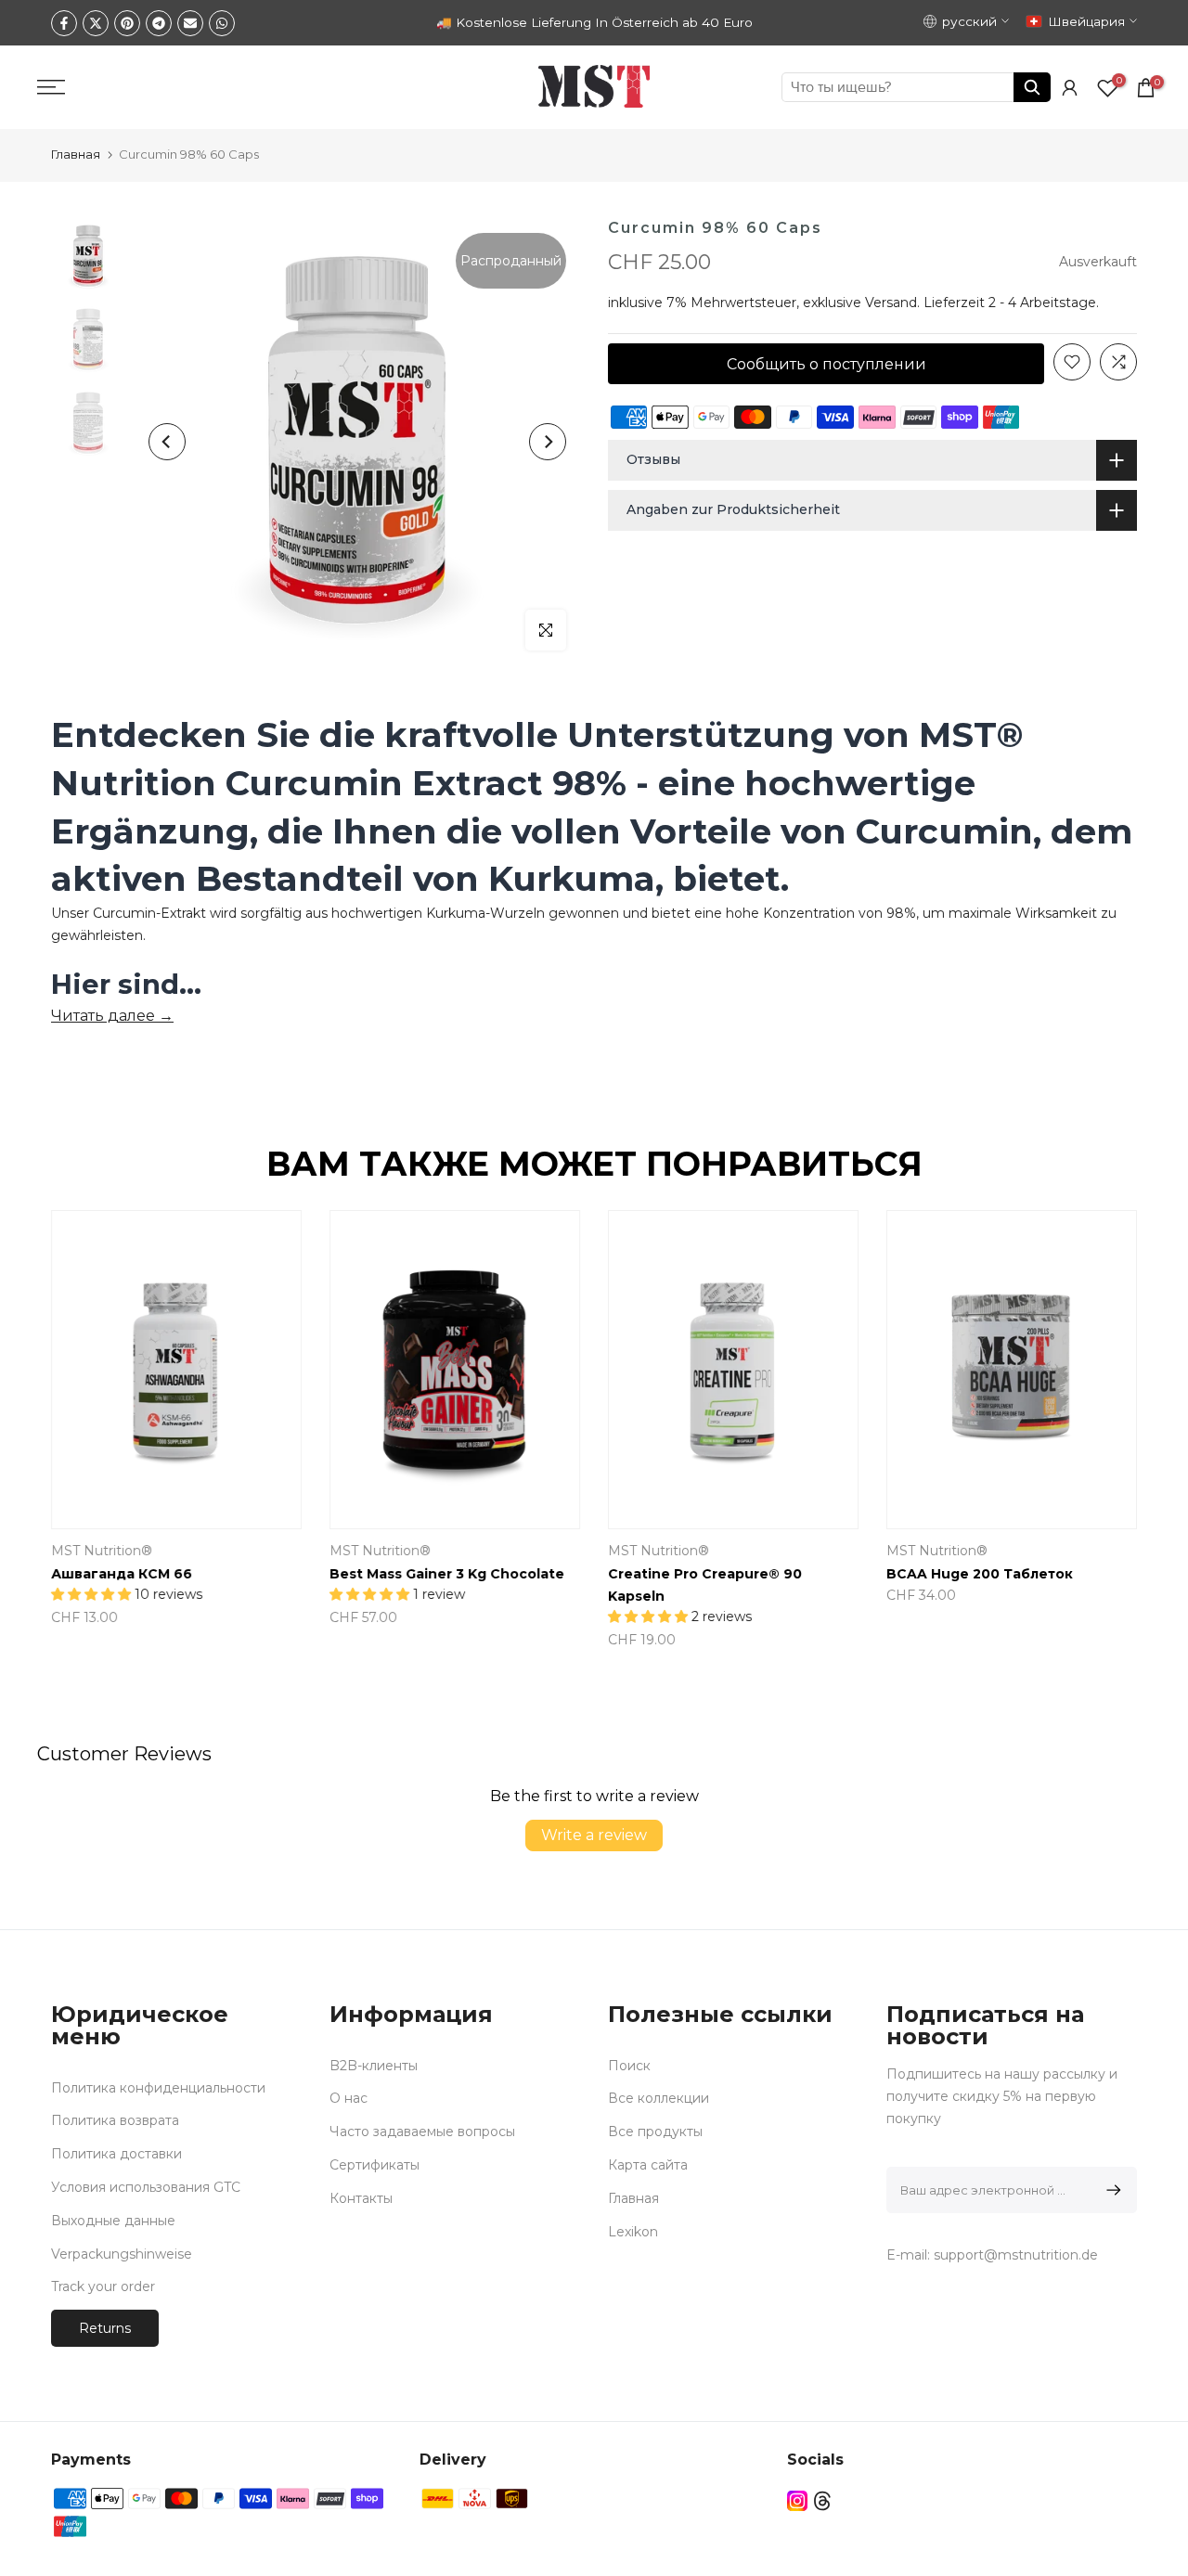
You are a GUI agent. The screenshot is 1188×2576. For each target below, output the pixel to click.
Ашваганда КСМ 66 (122, 1574)
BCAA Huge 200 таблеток (980, 1574)
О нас (349, 2098)
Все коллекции (659, 2098)
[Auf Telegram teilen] (159, 23)
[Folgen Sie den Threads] (822, 2500)
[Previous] (167, 442)
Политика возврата (115, 2120)
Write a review (594, 1835)
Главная (76, 154)
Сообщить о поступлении (826, 363)
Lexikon (633, 2232)
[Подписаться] (1111, 2190)
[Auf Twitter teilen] (96, 23)
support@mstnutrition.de (1016, 2255)
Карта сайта (648, 2165)
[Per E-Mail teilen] (190, 23)
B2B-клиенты (374, 2066)
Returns (105, 2328)
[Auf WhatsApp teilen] (222, 23)
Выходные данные (113, 2221)
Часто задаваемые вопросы (422, 2132)
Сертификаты (374, 2165)
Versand (891, 303)
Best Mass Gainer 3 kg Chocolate (447, 1574)
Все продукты (655, 2132)
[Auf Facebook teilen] (64, 23)
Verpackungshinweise (122, 2254)
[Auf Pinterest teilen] (127, 23)
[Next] (548, 442)
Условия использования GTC (146, 2187)
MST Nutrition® (102, 1551)
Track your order (103, 2286)
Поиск (629, 2066)
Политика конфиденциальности (158, 2088)
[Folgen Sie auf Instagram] (797, 2500)
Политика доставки (116, 2154)
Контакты (361, 2198)
